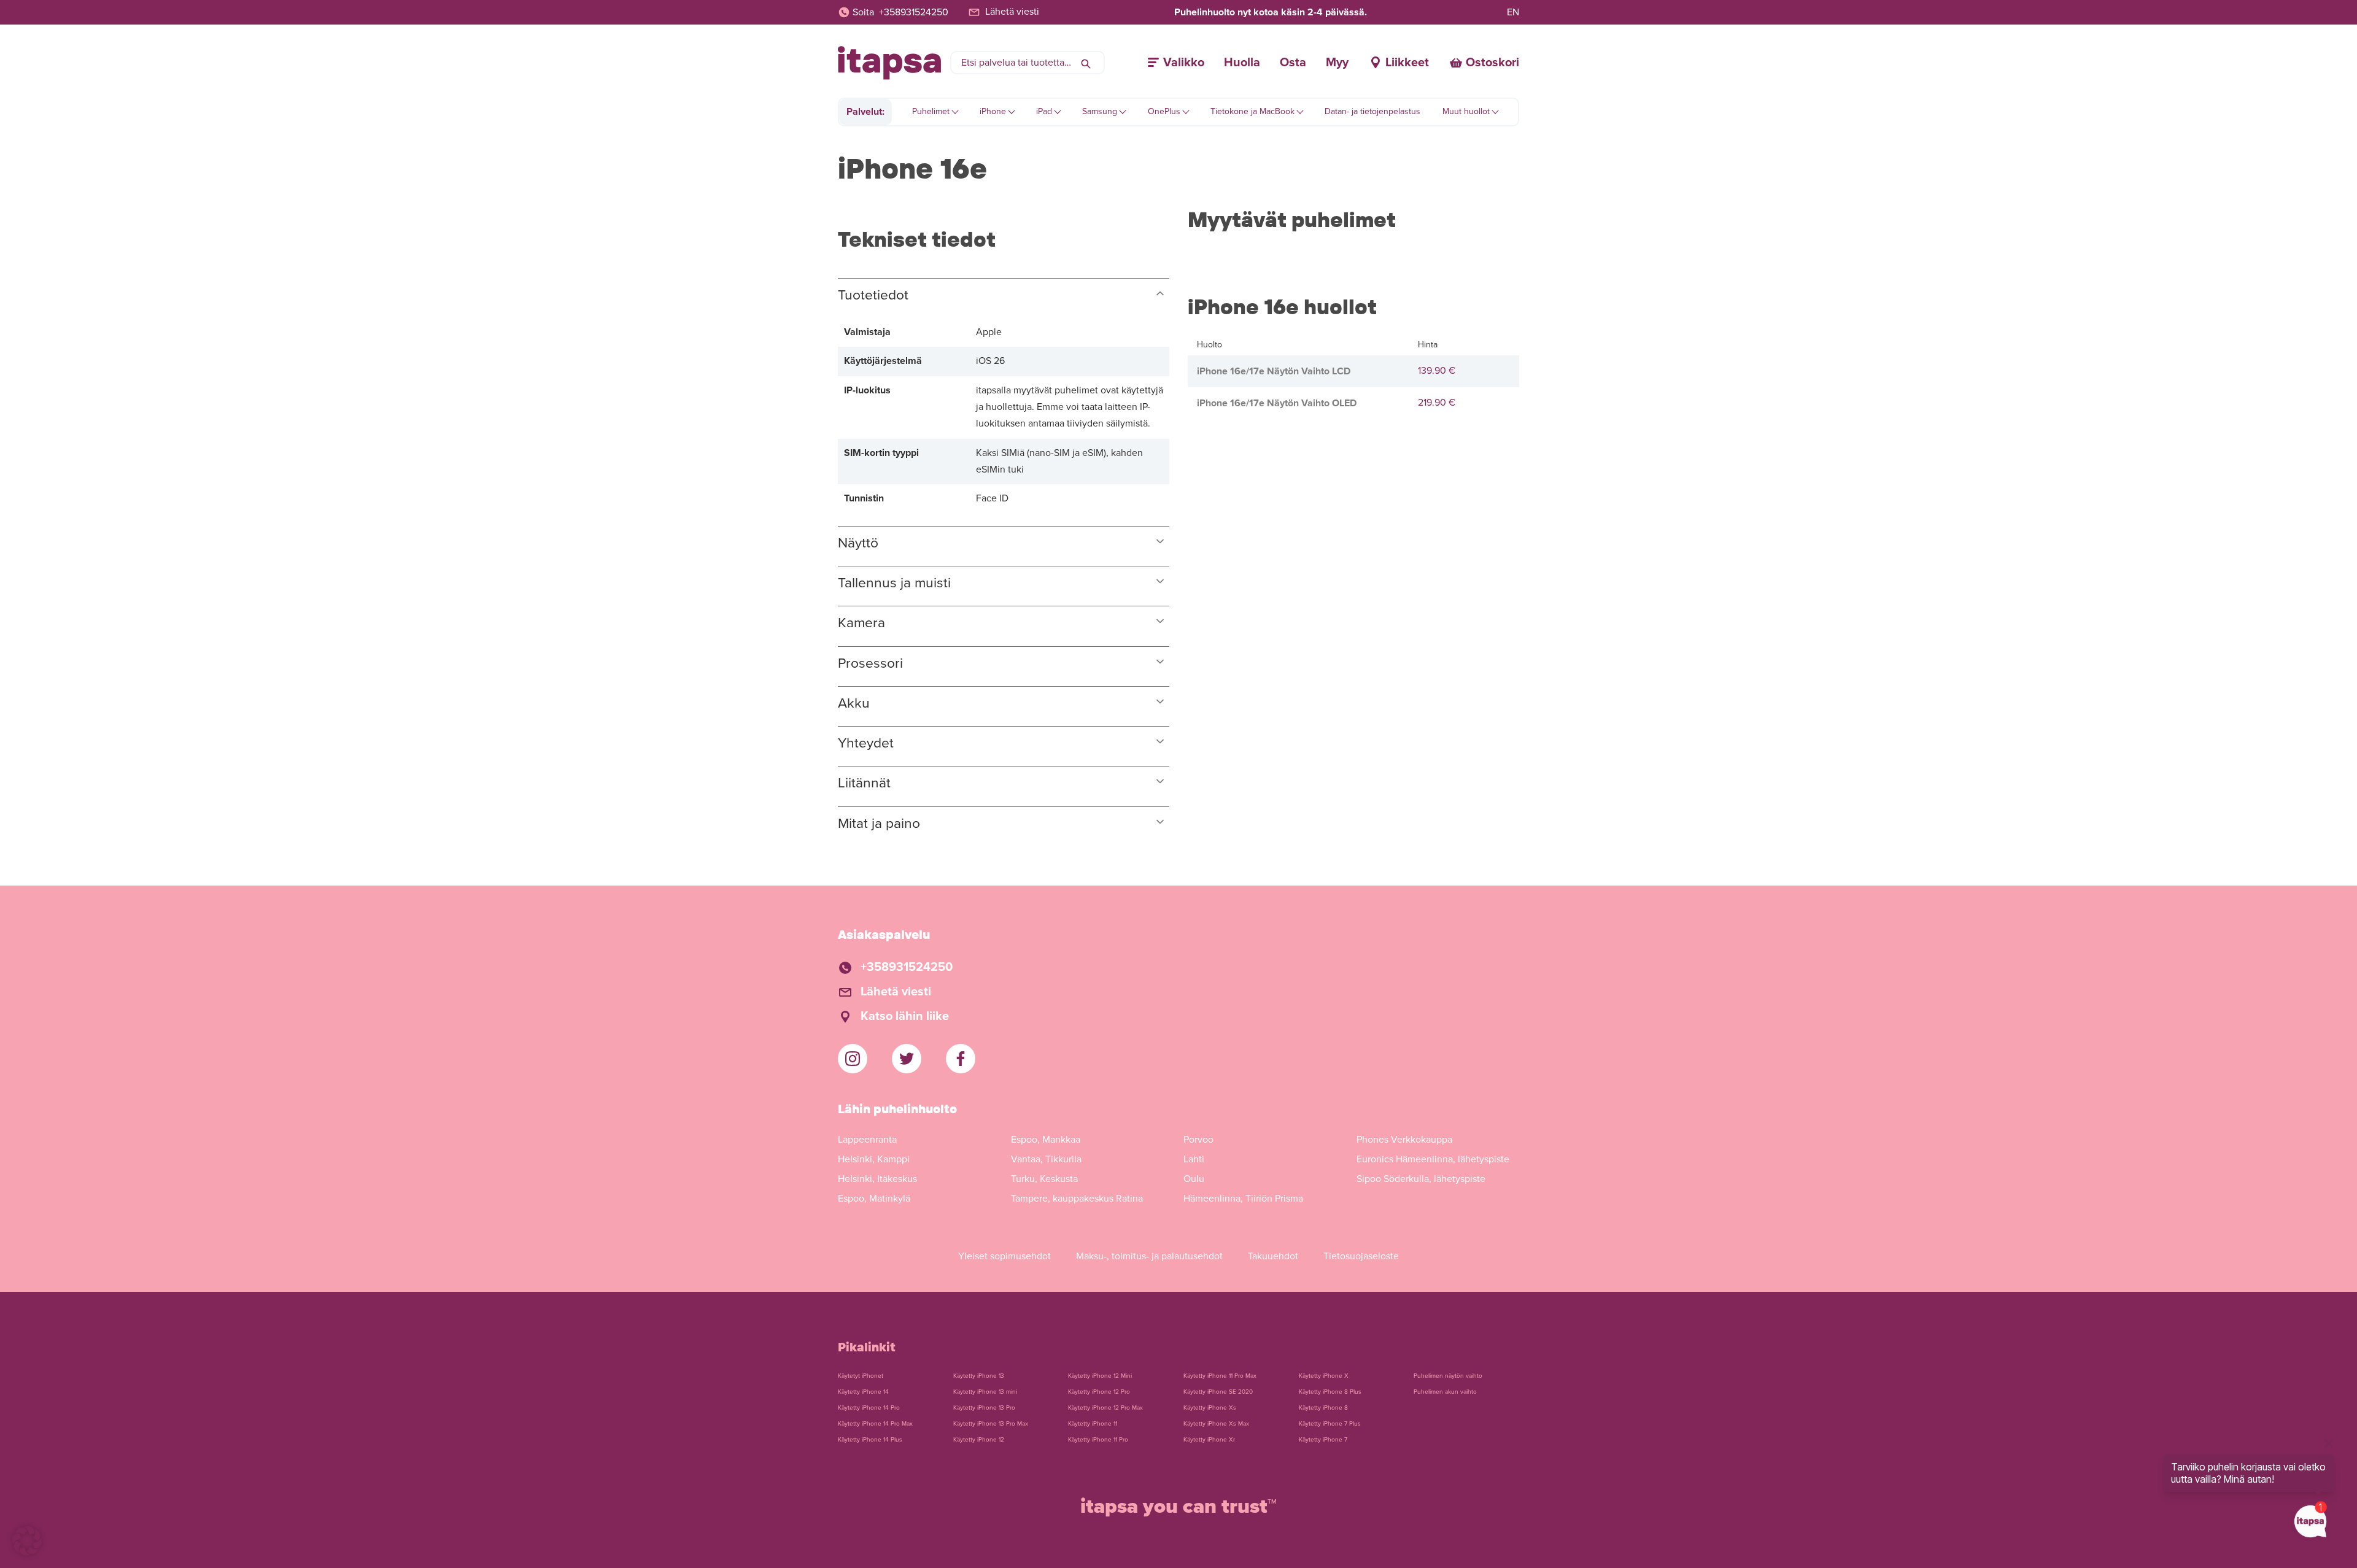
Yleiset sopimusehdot (1004, 1256)
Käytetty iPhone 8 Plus (1330, 1392)
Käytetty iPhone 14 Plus (870, 1440)
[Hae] (1086, 63)
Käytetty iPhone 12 (979, 1440)
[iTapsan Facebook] (961, 1059)
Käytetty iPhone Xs (1210, 1408)
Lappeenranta (867, 1140)
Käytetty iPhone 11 (1093, 1424)
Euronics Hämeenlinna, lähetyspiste (1433, 1159)
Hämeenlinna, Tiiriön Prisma (1243, 1199)
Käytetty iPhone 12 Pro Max (1105, 1408)
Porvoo (1198, 1140)
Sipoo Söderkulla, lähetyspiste (1421, 1179)
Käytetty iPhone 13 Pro (984, 1408)
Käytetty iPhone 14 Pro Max (875, 1424)
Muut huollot (1466, 111)
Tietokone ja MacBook (1252, 111)
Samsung (1100, 111)
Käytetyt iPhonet (861, 1376)
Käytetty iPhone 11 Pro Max (1220, 1376)
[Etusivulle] (889, 63)
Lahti (1194, 1159)
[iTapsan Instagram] (853, 1059)
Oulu (1194, 1179)
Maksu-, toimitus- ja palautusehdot (1149, 1256)
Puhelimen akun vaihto (1445, 1392)
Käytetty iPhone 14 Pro (869, 1408)
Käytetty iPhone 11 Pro (1098, 1440)
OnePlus (1164, 111)
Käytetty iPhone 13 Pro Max (991, 1424)
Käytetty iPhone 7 (1323, 1440)
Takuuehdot (1273, 1256)
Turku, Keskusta (1044, 1179)
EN (1513, 12)
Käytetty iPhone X (1324, 1376)
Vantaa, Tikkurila (1046, 1159)
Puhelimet (931, 111)
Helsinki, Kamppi (874, 1159)
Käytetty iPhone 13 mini (985, 1392)
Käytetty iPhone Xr (1209, 1440)
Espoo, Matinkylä (874, 1199)
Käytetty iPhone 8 (1323, 1408)
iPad (1044, 111)
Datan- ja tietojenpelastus (1372, 111)
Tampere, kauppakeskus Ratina (1077, 1199)
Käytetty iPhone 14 (863, 1392)
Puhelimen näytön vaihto (1448, 1376)
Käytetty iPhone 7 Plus (1330, 1424)
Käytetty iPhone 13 (979, 1376)
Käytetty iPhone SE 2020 (1218, 1392)
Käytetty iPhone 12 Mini (1100, 1376)
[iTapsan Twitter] (907, 1059)
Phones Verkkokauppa (1404, 1140)
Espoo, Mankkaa (1046, 1140)
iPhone (993, 111)
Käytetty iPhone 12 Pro (1099, 1392)
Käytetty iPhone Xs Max (1216, 1424)
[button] (27, 1541)
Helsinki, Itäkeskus (877, 1179)
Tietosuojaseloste (1361, 1256)
